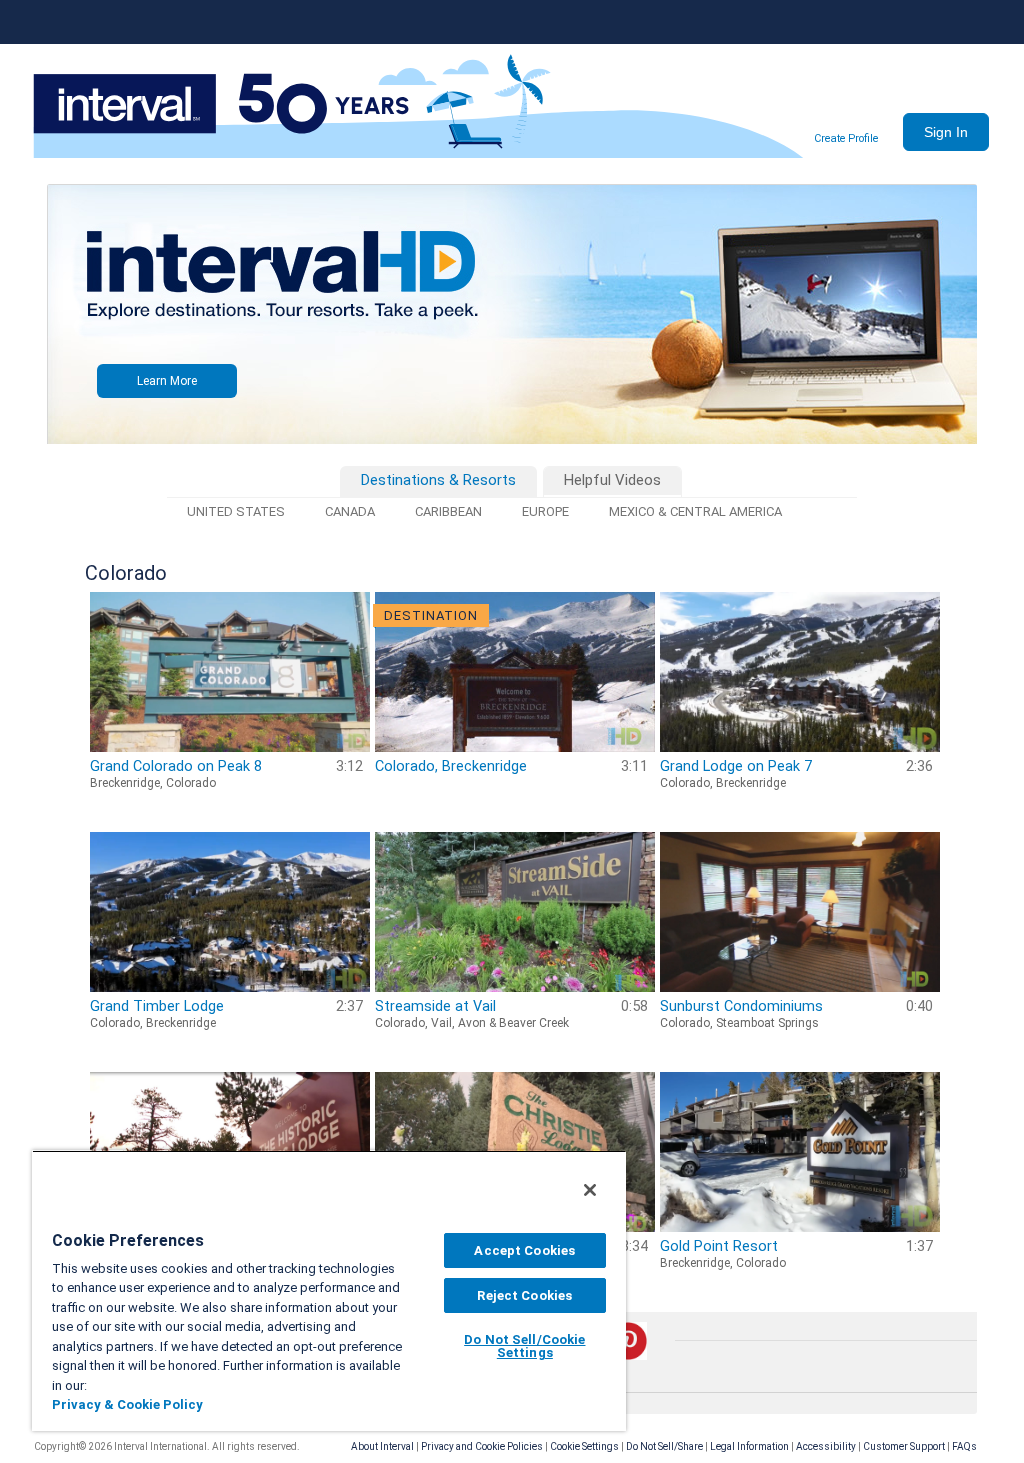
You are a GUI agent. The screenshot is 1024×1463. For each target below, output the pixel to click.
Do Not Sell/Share (664, 1446)
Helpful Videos (612, 480)
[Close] (590, 1190)
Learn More (167, 381)
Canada (350, 511)
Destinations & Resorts (438, 480)
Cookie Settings (584, 1446)
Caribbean (448, 511)
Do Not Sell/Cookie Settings (524, 1346)
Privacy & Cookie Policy (127, 1404)
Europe (545, 511)
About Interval (382, 1446)
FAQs (964, 1446)
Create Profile (846, 138)
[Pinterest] (628, 1356)
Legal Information (749, 1446)
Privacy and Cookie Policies (482, 1446)
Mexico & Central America (695, 511)
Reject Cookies (524, 1295)
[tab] (438, 481)
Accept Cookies (524, 1250)
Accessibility (826, 1446)
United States (236, 511)
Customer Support (904, 1446)
